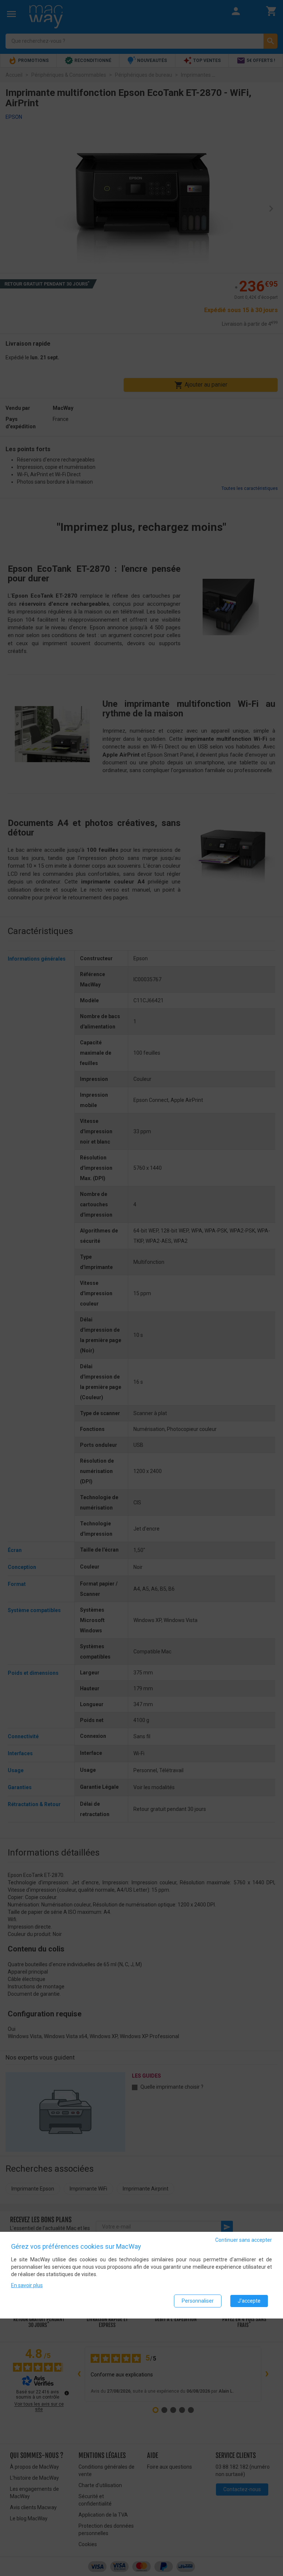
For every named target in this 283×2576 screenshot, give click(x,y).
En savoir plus (27, 2285)
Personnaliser (198, 2301)
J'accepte (249, 2301)
